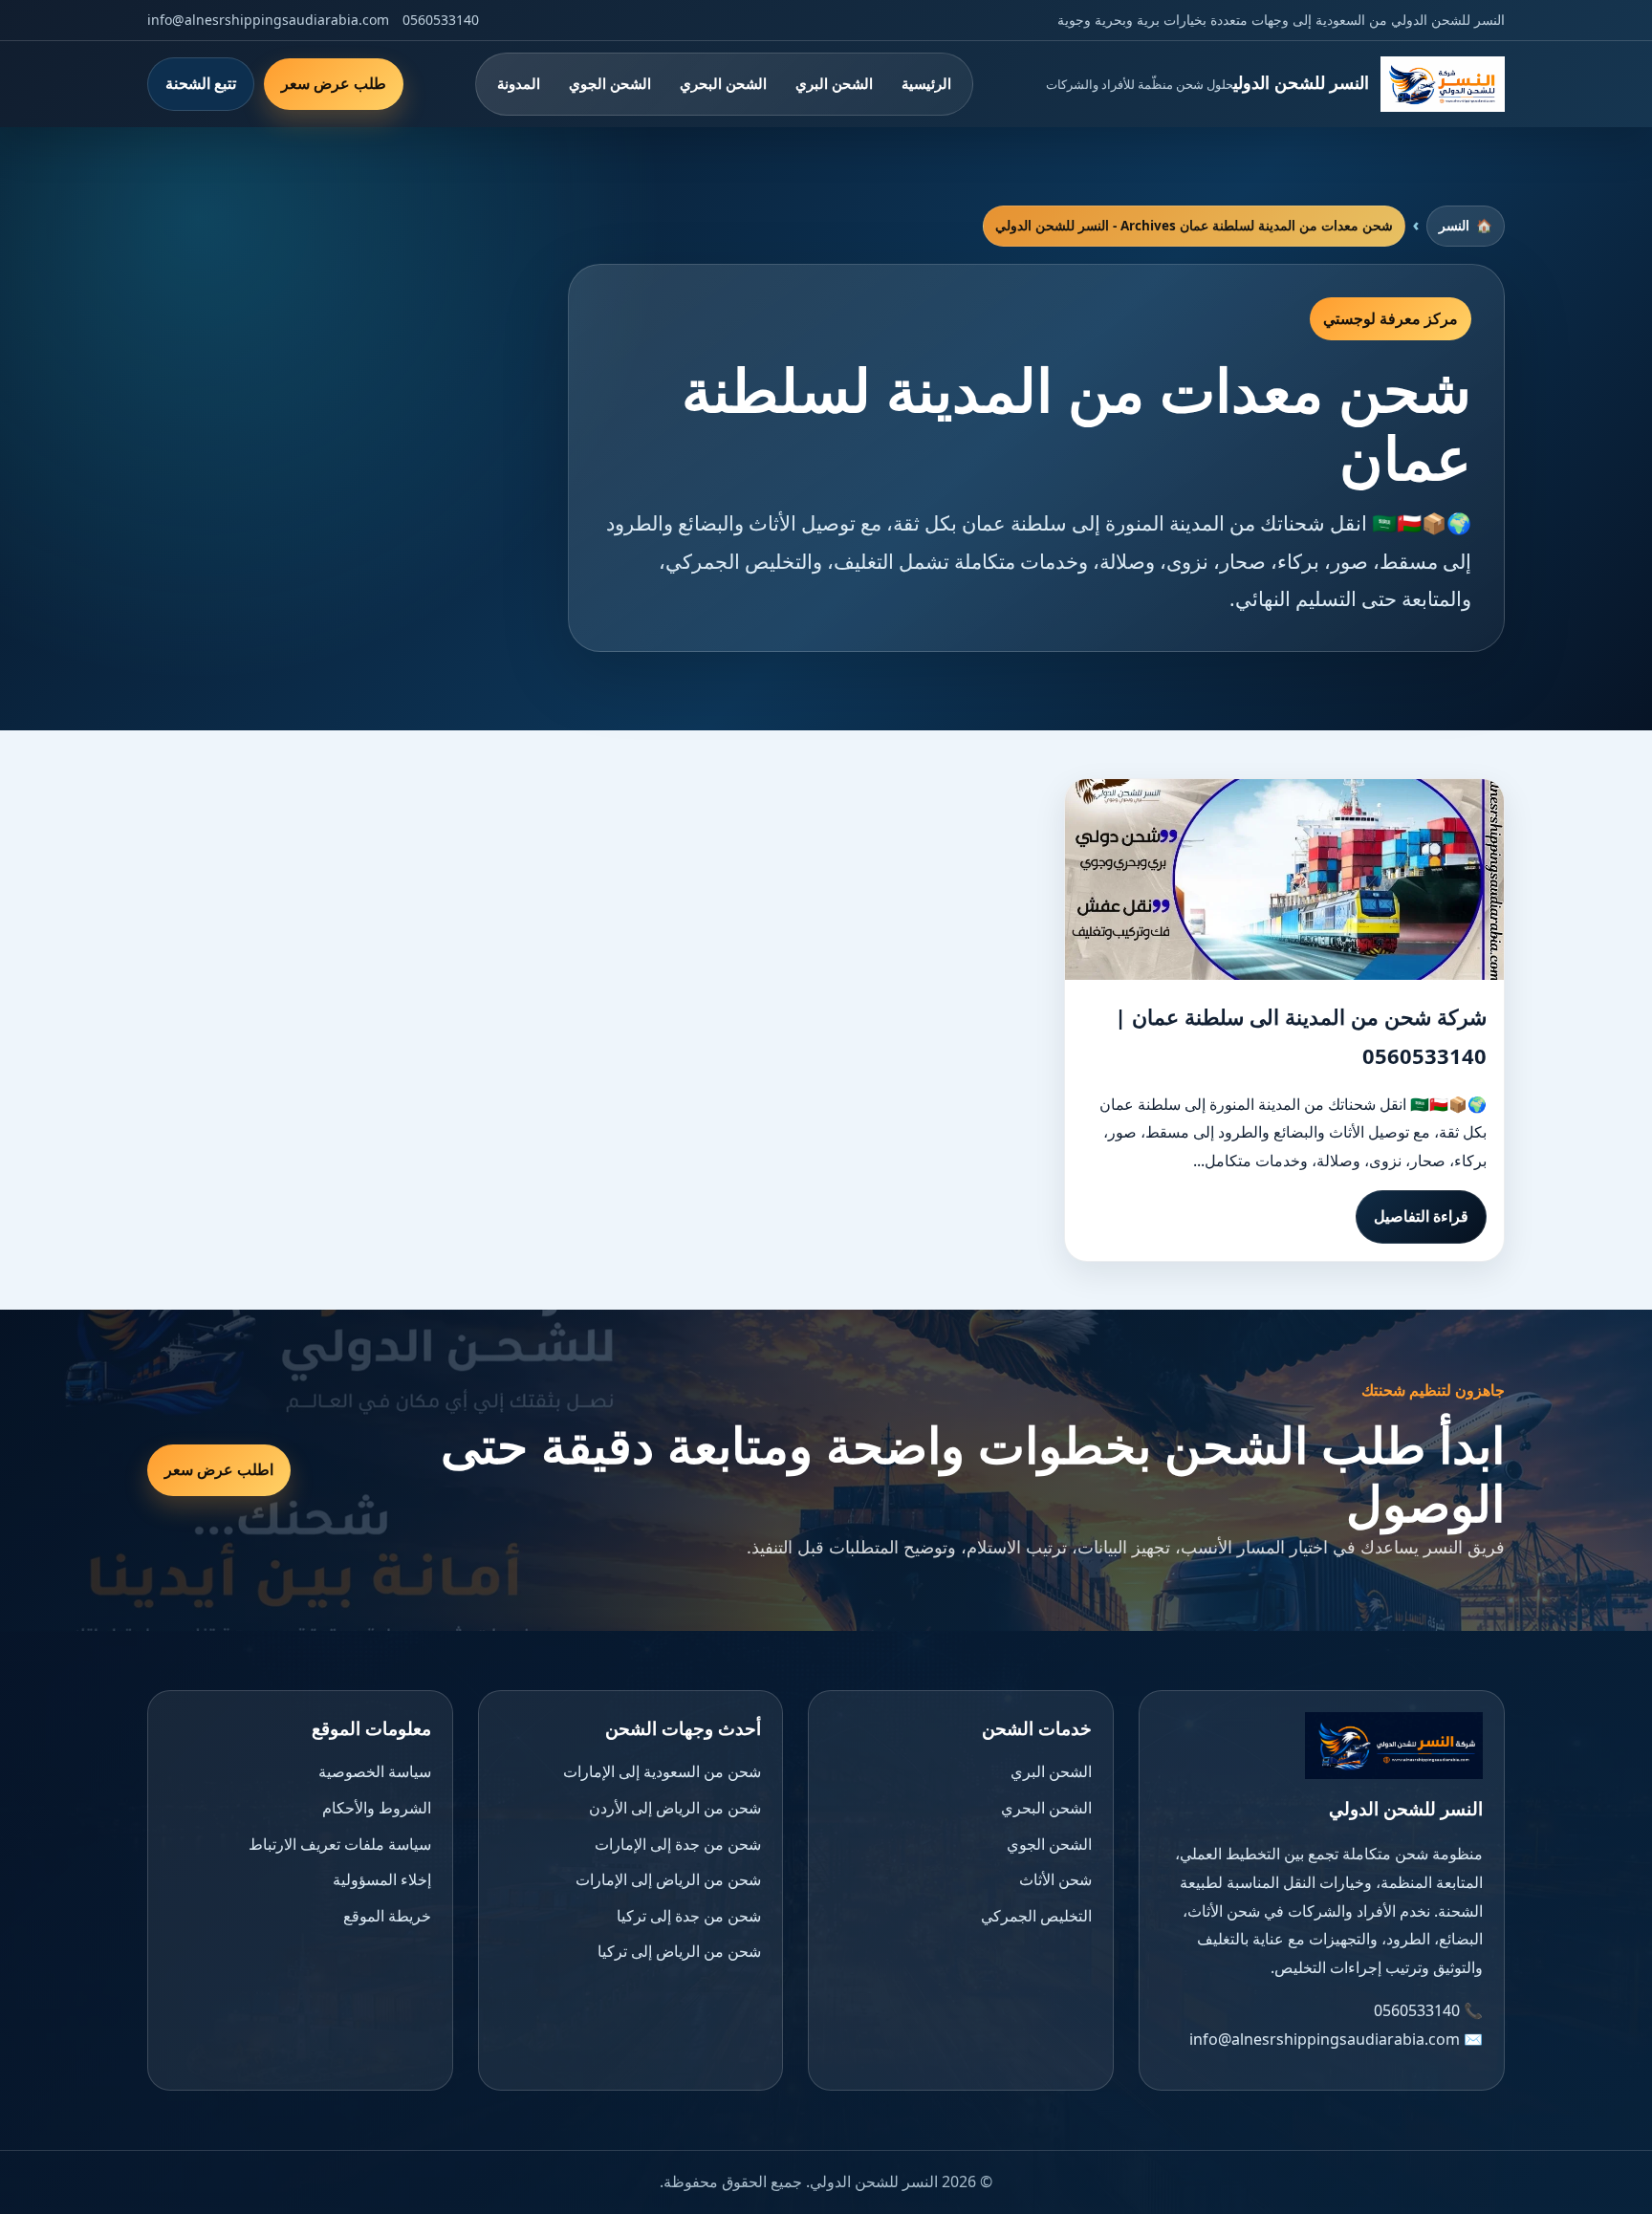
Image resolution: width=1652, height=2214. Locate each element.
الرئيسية (926, 83)
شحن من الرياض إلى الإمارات (668, 1879)
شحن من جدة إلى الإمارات (678, 1844)
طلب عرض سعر (334, 83)
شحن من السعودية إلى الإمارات (662, 1771)
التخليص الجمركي (1036, 1916)
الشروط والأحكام (377, 1808)
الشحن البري (834, 83)
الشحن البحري (723, 83)
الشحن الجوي (610, 83)
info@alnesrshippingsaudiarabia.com (268, 20)
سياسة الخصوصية (375, 1771)
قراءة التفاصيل (1421, 1216)
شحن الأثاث (1055, 1879)
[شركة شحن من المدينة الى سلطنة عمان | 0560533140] (1284, 879)
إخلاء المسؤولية (382, 1879)
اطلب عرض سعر (219, 1469)
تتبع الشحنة (201, 83)
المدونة (519, 83)
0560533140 (441, 20)
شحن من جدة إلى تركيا (689, 1916)
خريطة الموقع (387, 1916)
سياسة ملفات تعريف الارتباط (340, 1844)
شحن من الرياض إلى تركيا (679, 1951)
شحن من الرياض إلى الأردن (675, 1808)
